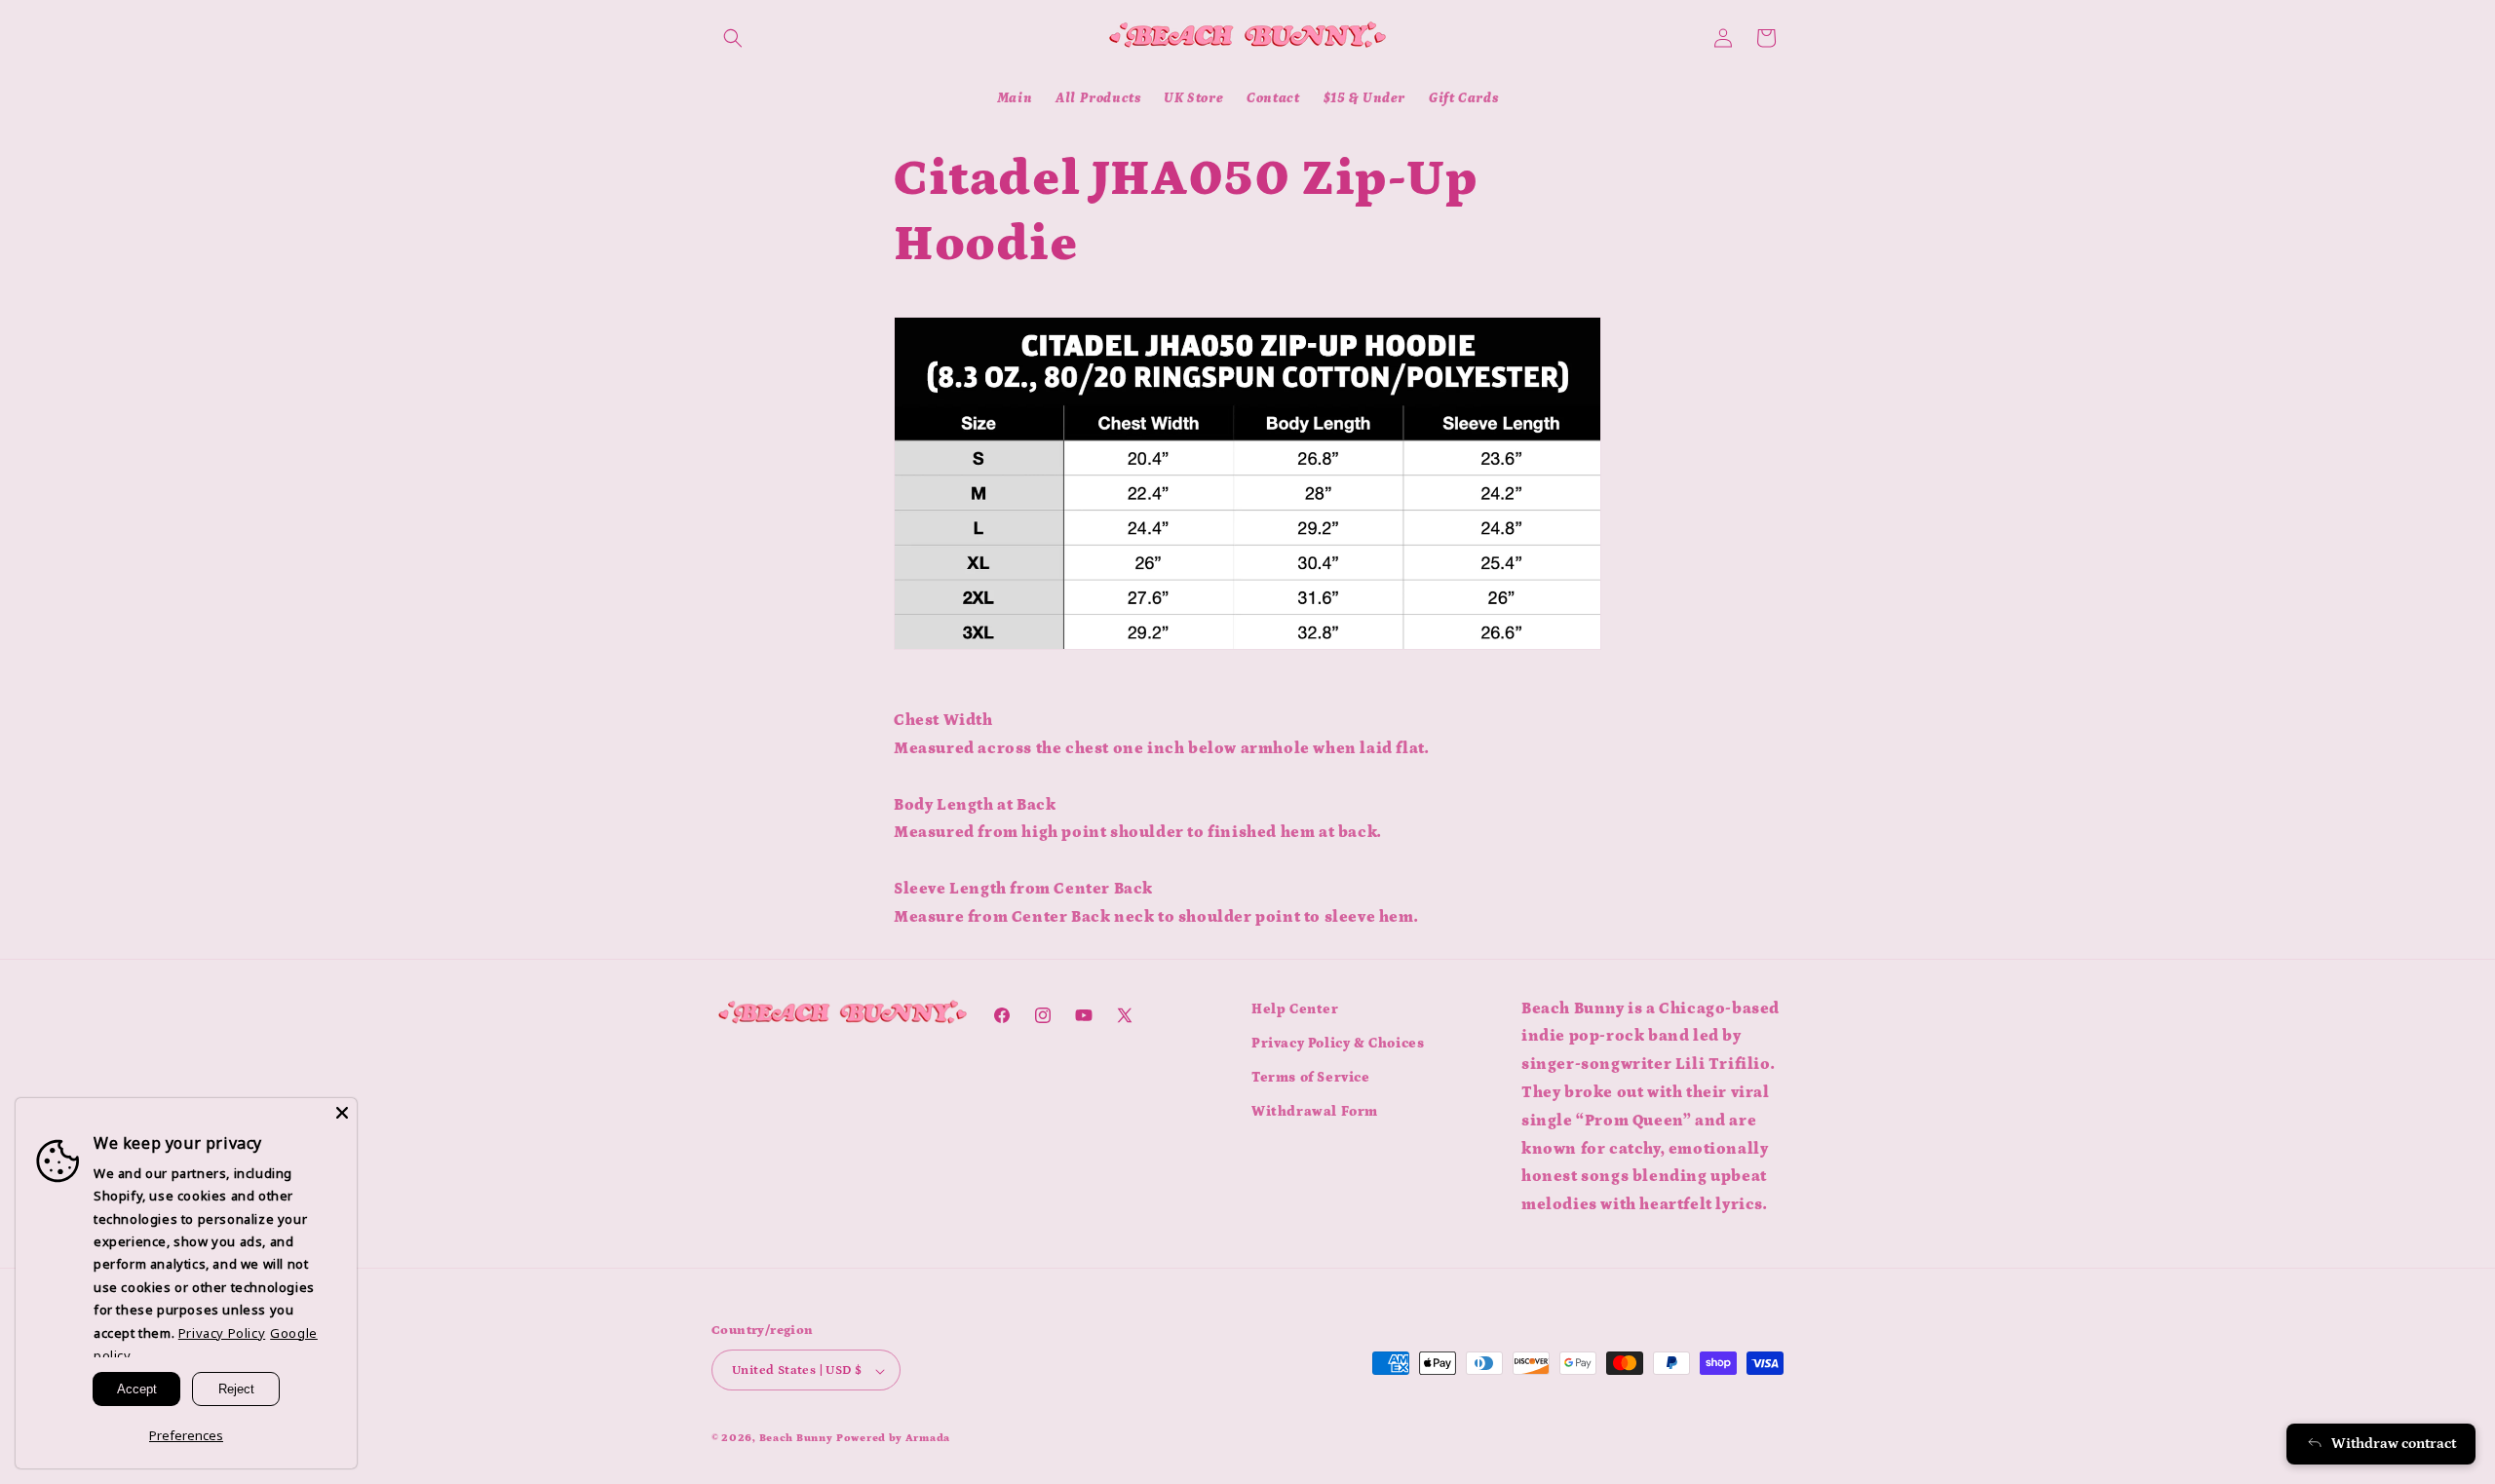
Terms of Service (1311, 1078)
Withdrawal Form (1315, 1112)
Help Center (1295, 1009)
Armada (928, 1439)
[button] (733, 38)
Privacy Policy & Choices (1338, 1044)
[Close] (342, 1113)
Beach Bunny (796, 1439)
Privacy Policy (222, 1333)
